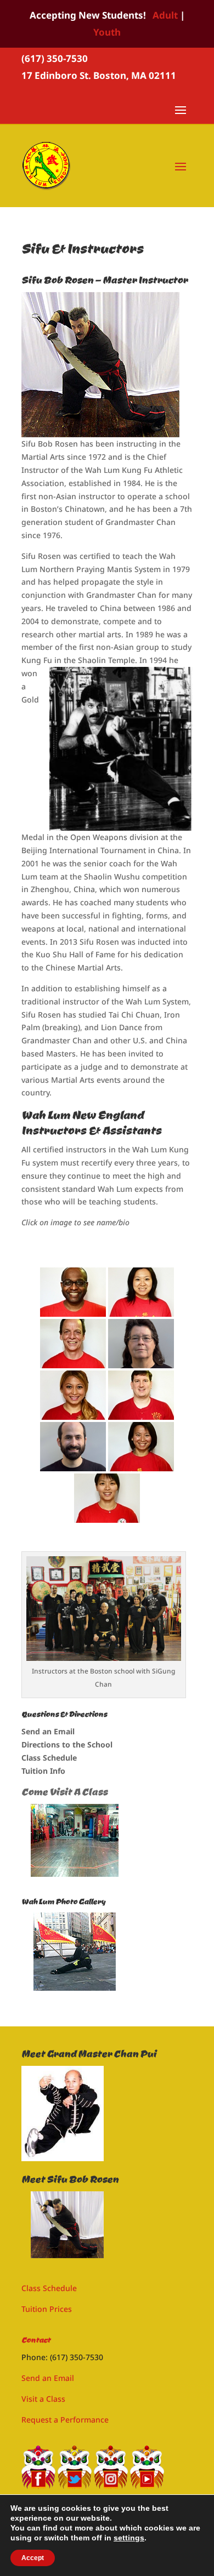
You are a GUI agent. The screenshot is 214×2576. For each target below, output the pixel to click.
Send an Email (48, 1731)
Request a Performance (65, 2420)
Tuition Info (43, 1771)
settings (129, 2538)
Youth (107, 32)
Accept (33, 2558)
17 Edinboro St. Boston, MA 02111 (99, 75)
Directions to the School (67, 1744)
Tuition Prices (47, 2309)
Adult (165, 15)
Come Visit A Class (64, 1792)
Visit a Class (43, 2399)
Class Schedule (49, 1758)
